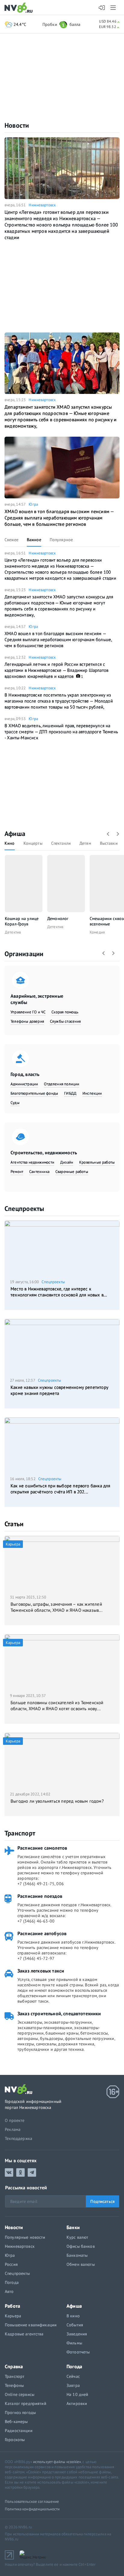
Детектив (13, 932)
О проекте (15, 2120)
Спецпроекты (24, 1208)
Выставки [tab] (109, 843)
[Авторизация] (102, 8)
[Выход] (114, 8)
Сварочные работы (72, 1172)
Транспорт (20, 1833)
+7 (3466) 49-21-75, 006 (41, 1884)
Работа (12, 2306)
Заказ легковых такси (41, 1971)
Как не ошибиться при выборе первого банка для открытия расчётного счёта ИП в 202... (60, 1489)
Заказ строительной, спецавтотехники (59, 2013)
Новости (17, 125)
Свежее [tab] (11, 540)
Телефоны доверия (27, 1021)
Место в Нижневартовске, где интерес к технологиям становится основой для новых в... (59, 1292)
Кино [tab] (10, 843)
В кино (73, 2316)
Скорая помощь (65, 1012)
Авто (9, 2291)
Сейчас (73, 2376)
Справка (14, 2366)
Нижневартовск (42, 205)
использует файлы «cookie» (57, 2462)
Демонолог (58, 918)
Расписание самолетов (42, 1848)
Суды (15, 1103)
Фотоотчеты (78, 2352)
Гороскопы (15, 2440)
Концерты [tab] (33, 843)
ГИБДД (70, 1093)
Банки (73, 2227)
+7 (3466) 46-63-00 (36, 1921)
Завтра (73, 2385)
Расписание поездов (40, 1896)
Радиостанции (19, 2431)
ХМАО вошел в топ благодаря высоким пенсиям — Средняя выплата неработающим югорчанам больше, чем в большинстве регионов (59, 518)
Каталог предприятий (26, 2403)
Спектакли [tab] (61, 843)
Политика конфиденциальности (32, 2509)
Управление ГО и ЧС (28, 1012)
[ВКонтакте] (9, 2172)
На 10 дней (77, 2394)
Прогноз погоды (20, 2412)
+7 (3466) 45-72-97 (36, 1958)
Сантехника (39, 1172)
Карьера (13, 2316)
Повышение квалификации (31, 2325)
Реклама (13, 2129)
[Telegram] (32, 2172)
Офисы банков (81, 2246)
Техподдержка (19, 2138)
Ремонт (17, 1172)
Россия (11, 2264)
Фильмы (74, 2343)
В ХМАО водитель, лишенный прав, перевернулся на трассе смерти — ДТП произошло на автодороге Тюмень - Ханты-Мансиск (61, 732)
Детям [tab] (85, 843)
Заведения (77, 2334)
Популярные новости (25, 2237)
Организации (24, 954)
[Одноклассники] (20, 2172)
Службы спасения (65, 1021)
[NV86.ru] (20, 8)
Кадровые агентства (24, 2334)
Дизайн (67, 1162)
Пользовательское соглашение (32, 2501)
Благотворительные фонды (34, 1093)
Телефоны (14, 2385)
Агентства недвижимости (32, 1162)
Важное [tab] (34, 540)
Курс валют (77, 2237)
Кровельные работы (97, 1162)
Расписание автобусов (42, 1933)
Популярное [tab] (61, 540)
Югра (33, 504)
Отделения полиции (62, 1084)
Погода (12, 2282)
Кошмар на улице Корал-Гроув (22, 921)
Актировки (77, 2403)
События (75, 2325)
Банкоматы (77, 2255)
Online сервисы (20, 2394)
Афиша (15, 834)
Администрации (24, 1084)
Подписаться (102, 2201)
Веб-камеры (16, 2422)
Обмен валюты (81, 2264)
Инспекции (92, 1093)
